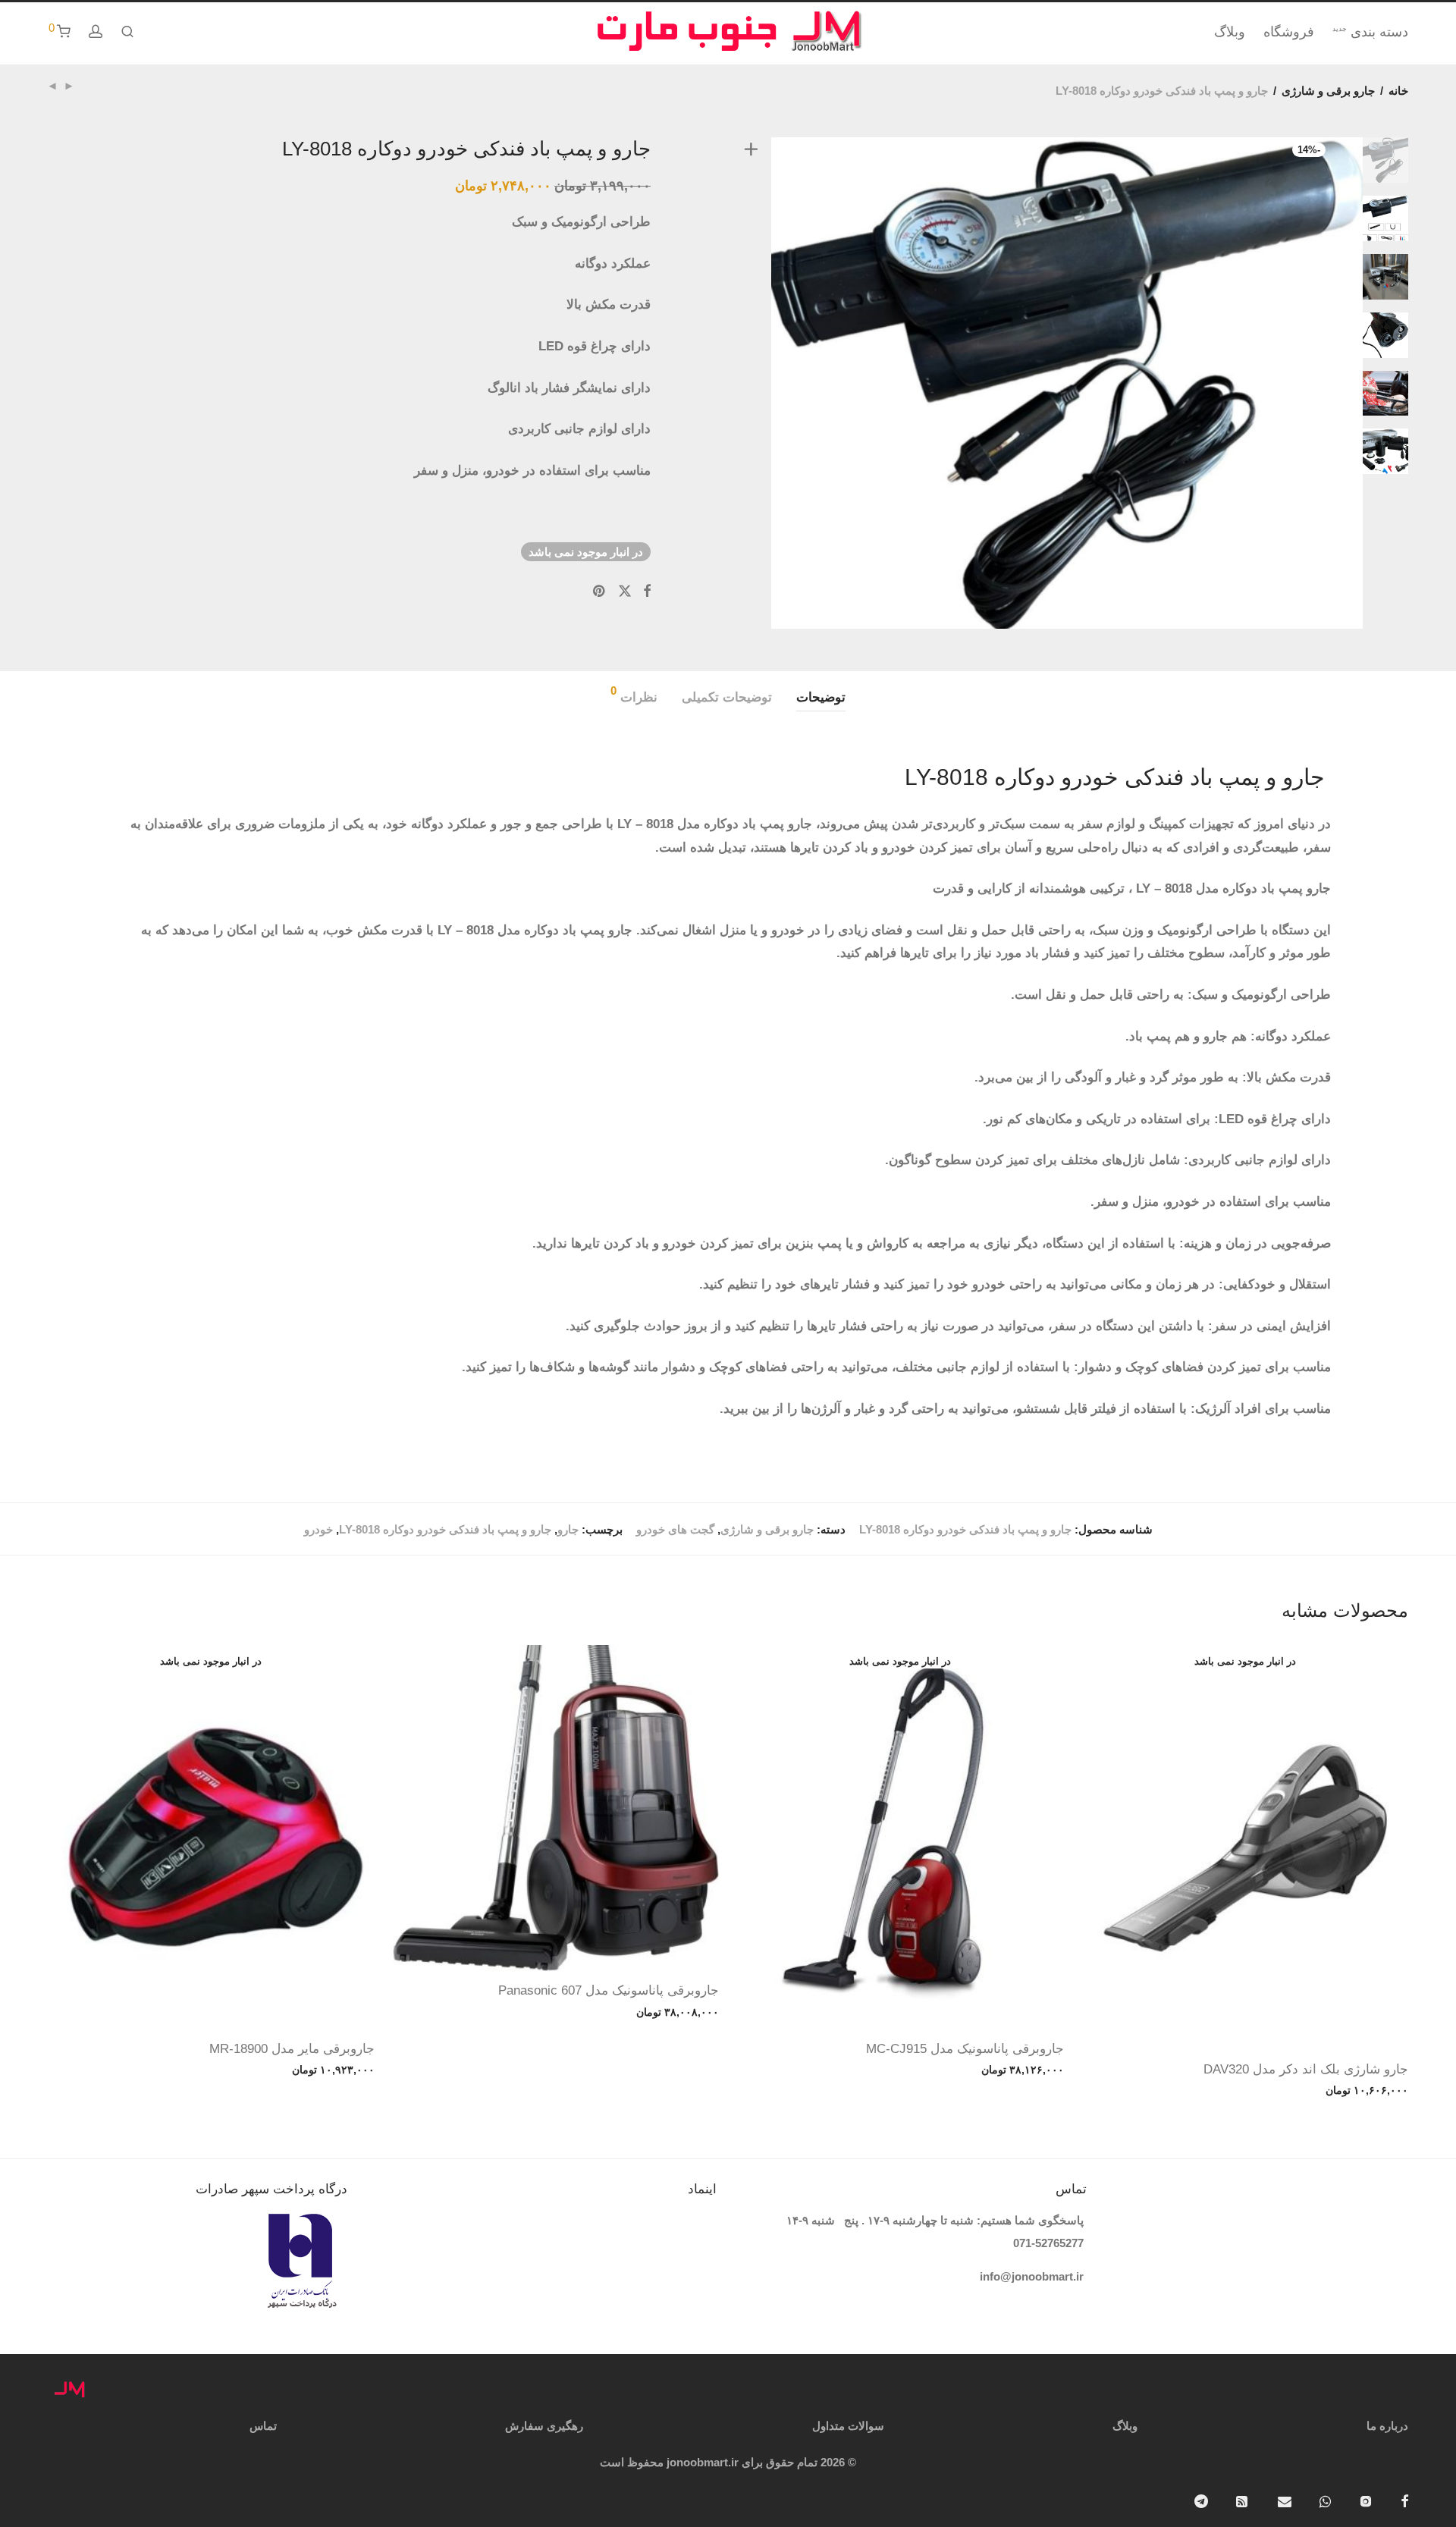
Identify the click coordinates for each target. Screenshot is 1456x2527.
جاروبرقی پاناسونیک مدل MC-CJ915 (965, 2049)
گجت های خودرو (675, 1529)
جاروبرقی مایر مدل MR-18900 (292, 2049)
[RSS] (1243, 2500)
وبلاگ (1230, 32)
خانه (1398, 91)
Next (1389, 383)
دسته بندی (1370, 32)
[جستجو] (127, 32)
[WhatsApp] (1325, 2500)
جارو (568, 1529)
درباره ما (1387, 2426)
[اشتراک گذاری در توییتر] (625, 592)
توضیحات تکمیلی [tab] (727, 697)
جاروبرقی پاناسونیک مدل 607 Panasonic (609, 1990)
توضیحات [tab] (821, 697)
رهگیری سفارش (544, 2426)
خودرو (318, 1529)
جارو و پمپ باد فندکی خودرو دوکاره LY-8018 (445, 1529)
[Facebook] (1404, 2500)
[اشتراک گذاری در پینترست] (600, 592)
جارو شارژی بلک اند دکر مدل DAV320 (1306, 2069)
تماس (263, 2426)
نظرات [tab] (634, 695)
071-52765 (1039, 2243)
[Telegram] (1201, 2500)
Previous (748, 383)
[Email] (1285, 2500)
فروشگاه (1289, 32)
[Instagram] (1366, 2500)
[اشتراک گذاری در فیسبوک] (647, 592)
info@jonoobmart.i (1029, 2276)
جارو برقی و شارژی (1328, 91)
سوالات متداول (848, 2426)
